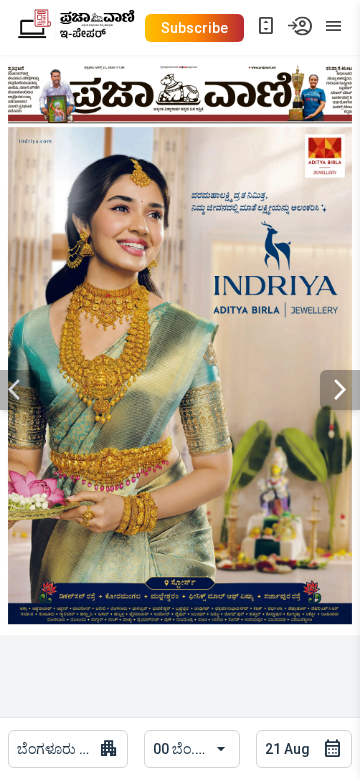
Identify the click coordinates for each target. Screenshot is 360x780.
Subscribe (194, 28)
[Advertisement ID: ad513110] (180, 377)
